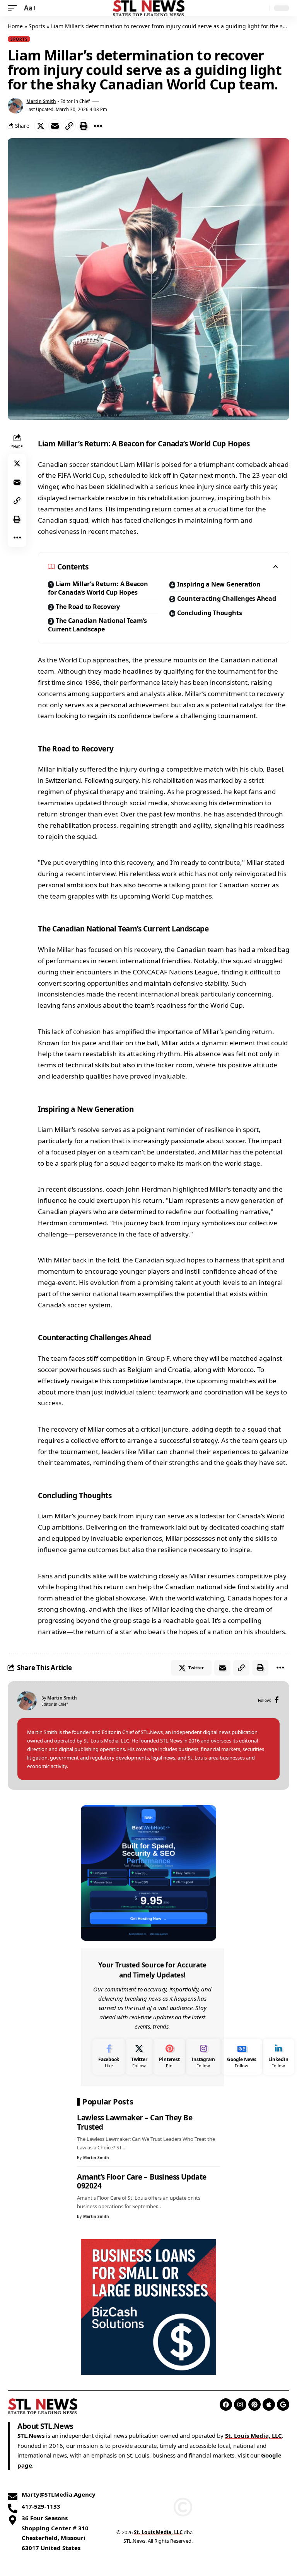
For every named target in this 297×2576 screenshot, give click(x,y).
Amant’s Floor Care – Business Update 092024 (142, 2182)
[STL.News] (149, 8)
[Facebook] (277, 1700)
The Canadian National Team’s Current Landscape (97, 625)
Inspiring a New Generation (219, 584)
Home (15, 26)
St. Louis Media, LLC (253, 2435)
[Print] (84, 126)
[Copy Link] (69, 126)
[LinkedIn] (278, 2057)
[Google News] (242, 2057)
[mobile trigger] (14, 8)
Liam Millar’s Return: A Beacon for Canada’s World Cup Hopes (98, 588)
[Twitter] (139, 2057)
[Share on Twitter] (41, 126)
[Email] (55, 126)
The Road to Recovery (88, 607)
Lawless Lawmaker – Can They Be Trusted (135, 2122)
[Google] (283, 2404)
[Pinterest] (169, 2057)
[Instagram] (203, 2057)
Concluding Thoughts (210, 613)
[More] (98, 126)
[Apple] (269, 2404)
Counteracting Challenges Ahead (227, 599)
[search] (262, 8)
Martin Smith (41, 101)
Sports (37, 26)
